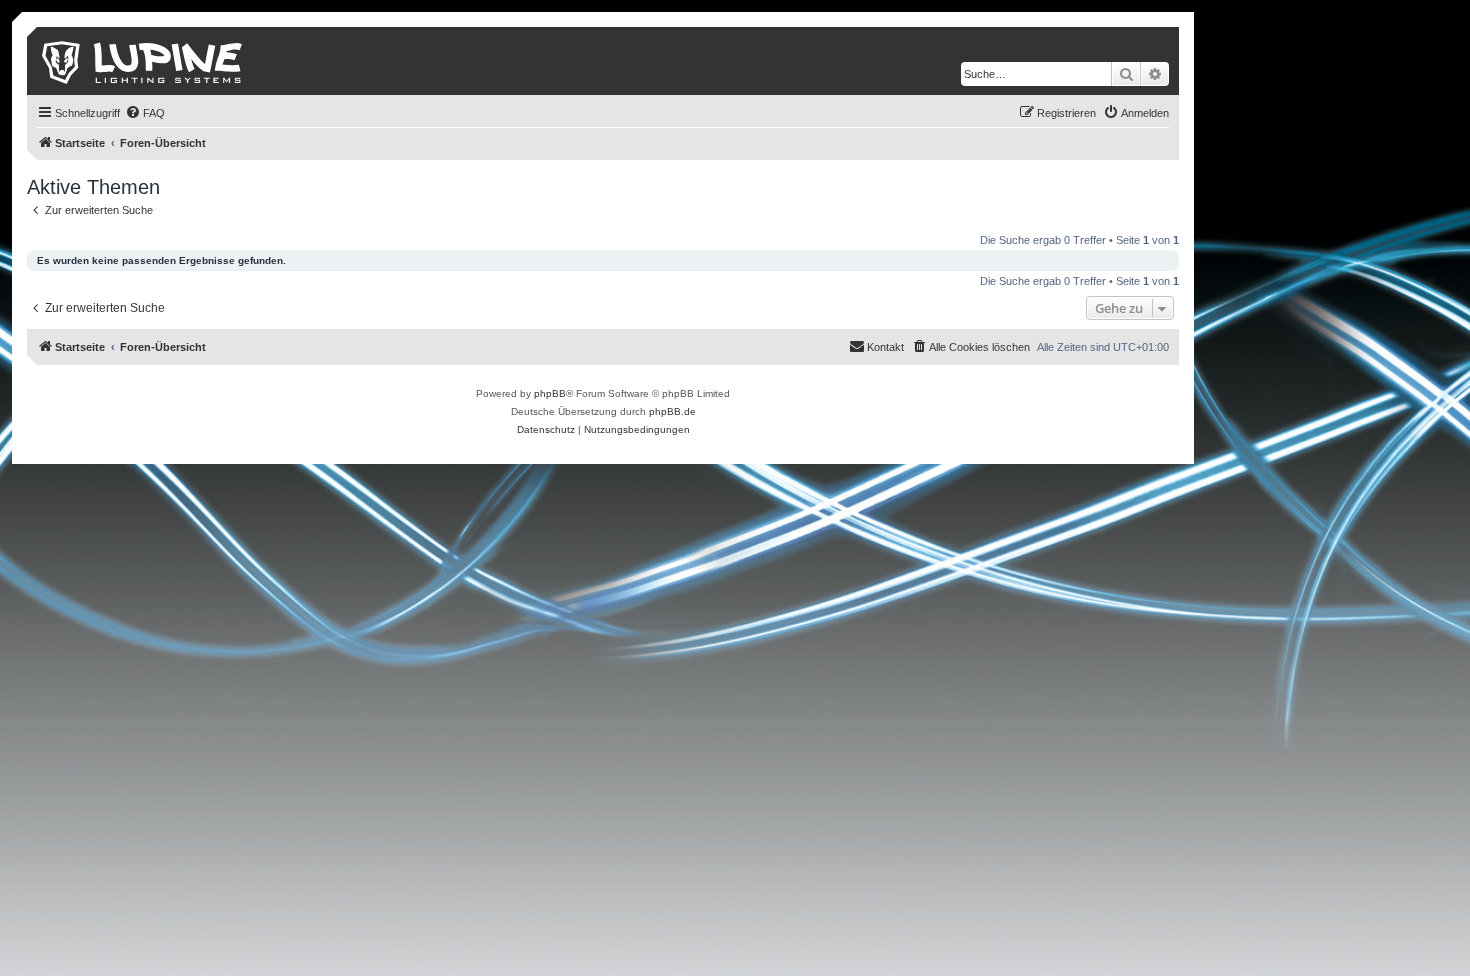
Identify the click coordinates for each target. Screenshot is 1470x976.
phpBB (550, 393)
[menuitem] (145, 113)
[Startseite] (143, 61)
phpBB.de (672, 411)
